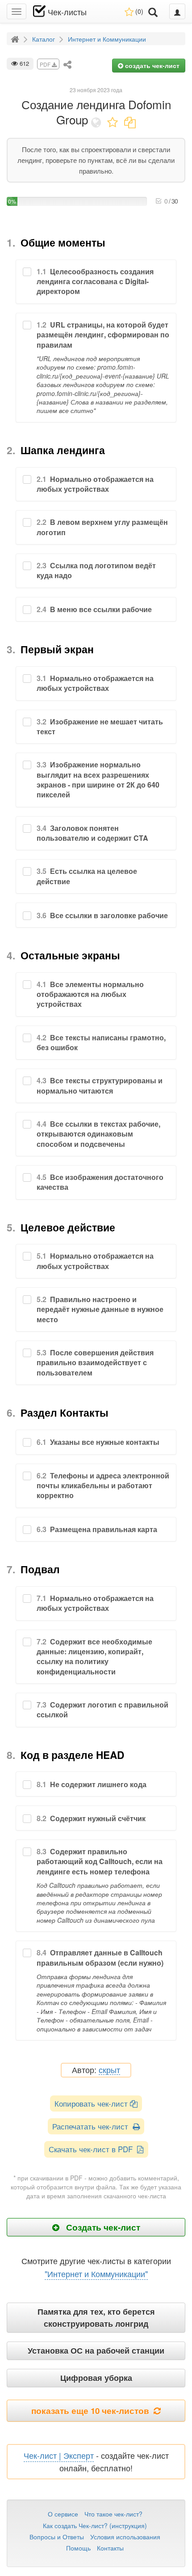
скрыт (109, 2070)
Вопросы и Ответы (57, 2537)
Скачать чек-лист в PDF (93, 2149)
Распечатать (92, 2126)
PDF (46, 64)
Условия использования (125, 2537)
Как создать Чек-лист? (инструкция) (95, 2525)
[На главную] (16, 38)
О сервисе (63, 2514)
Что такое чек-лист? (113, 2514)
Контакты (110, 2548)
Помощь (78, 2548)
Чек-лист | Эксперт (59, 2455)
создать (151, 65)
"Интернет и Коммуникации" (96, 2274)
